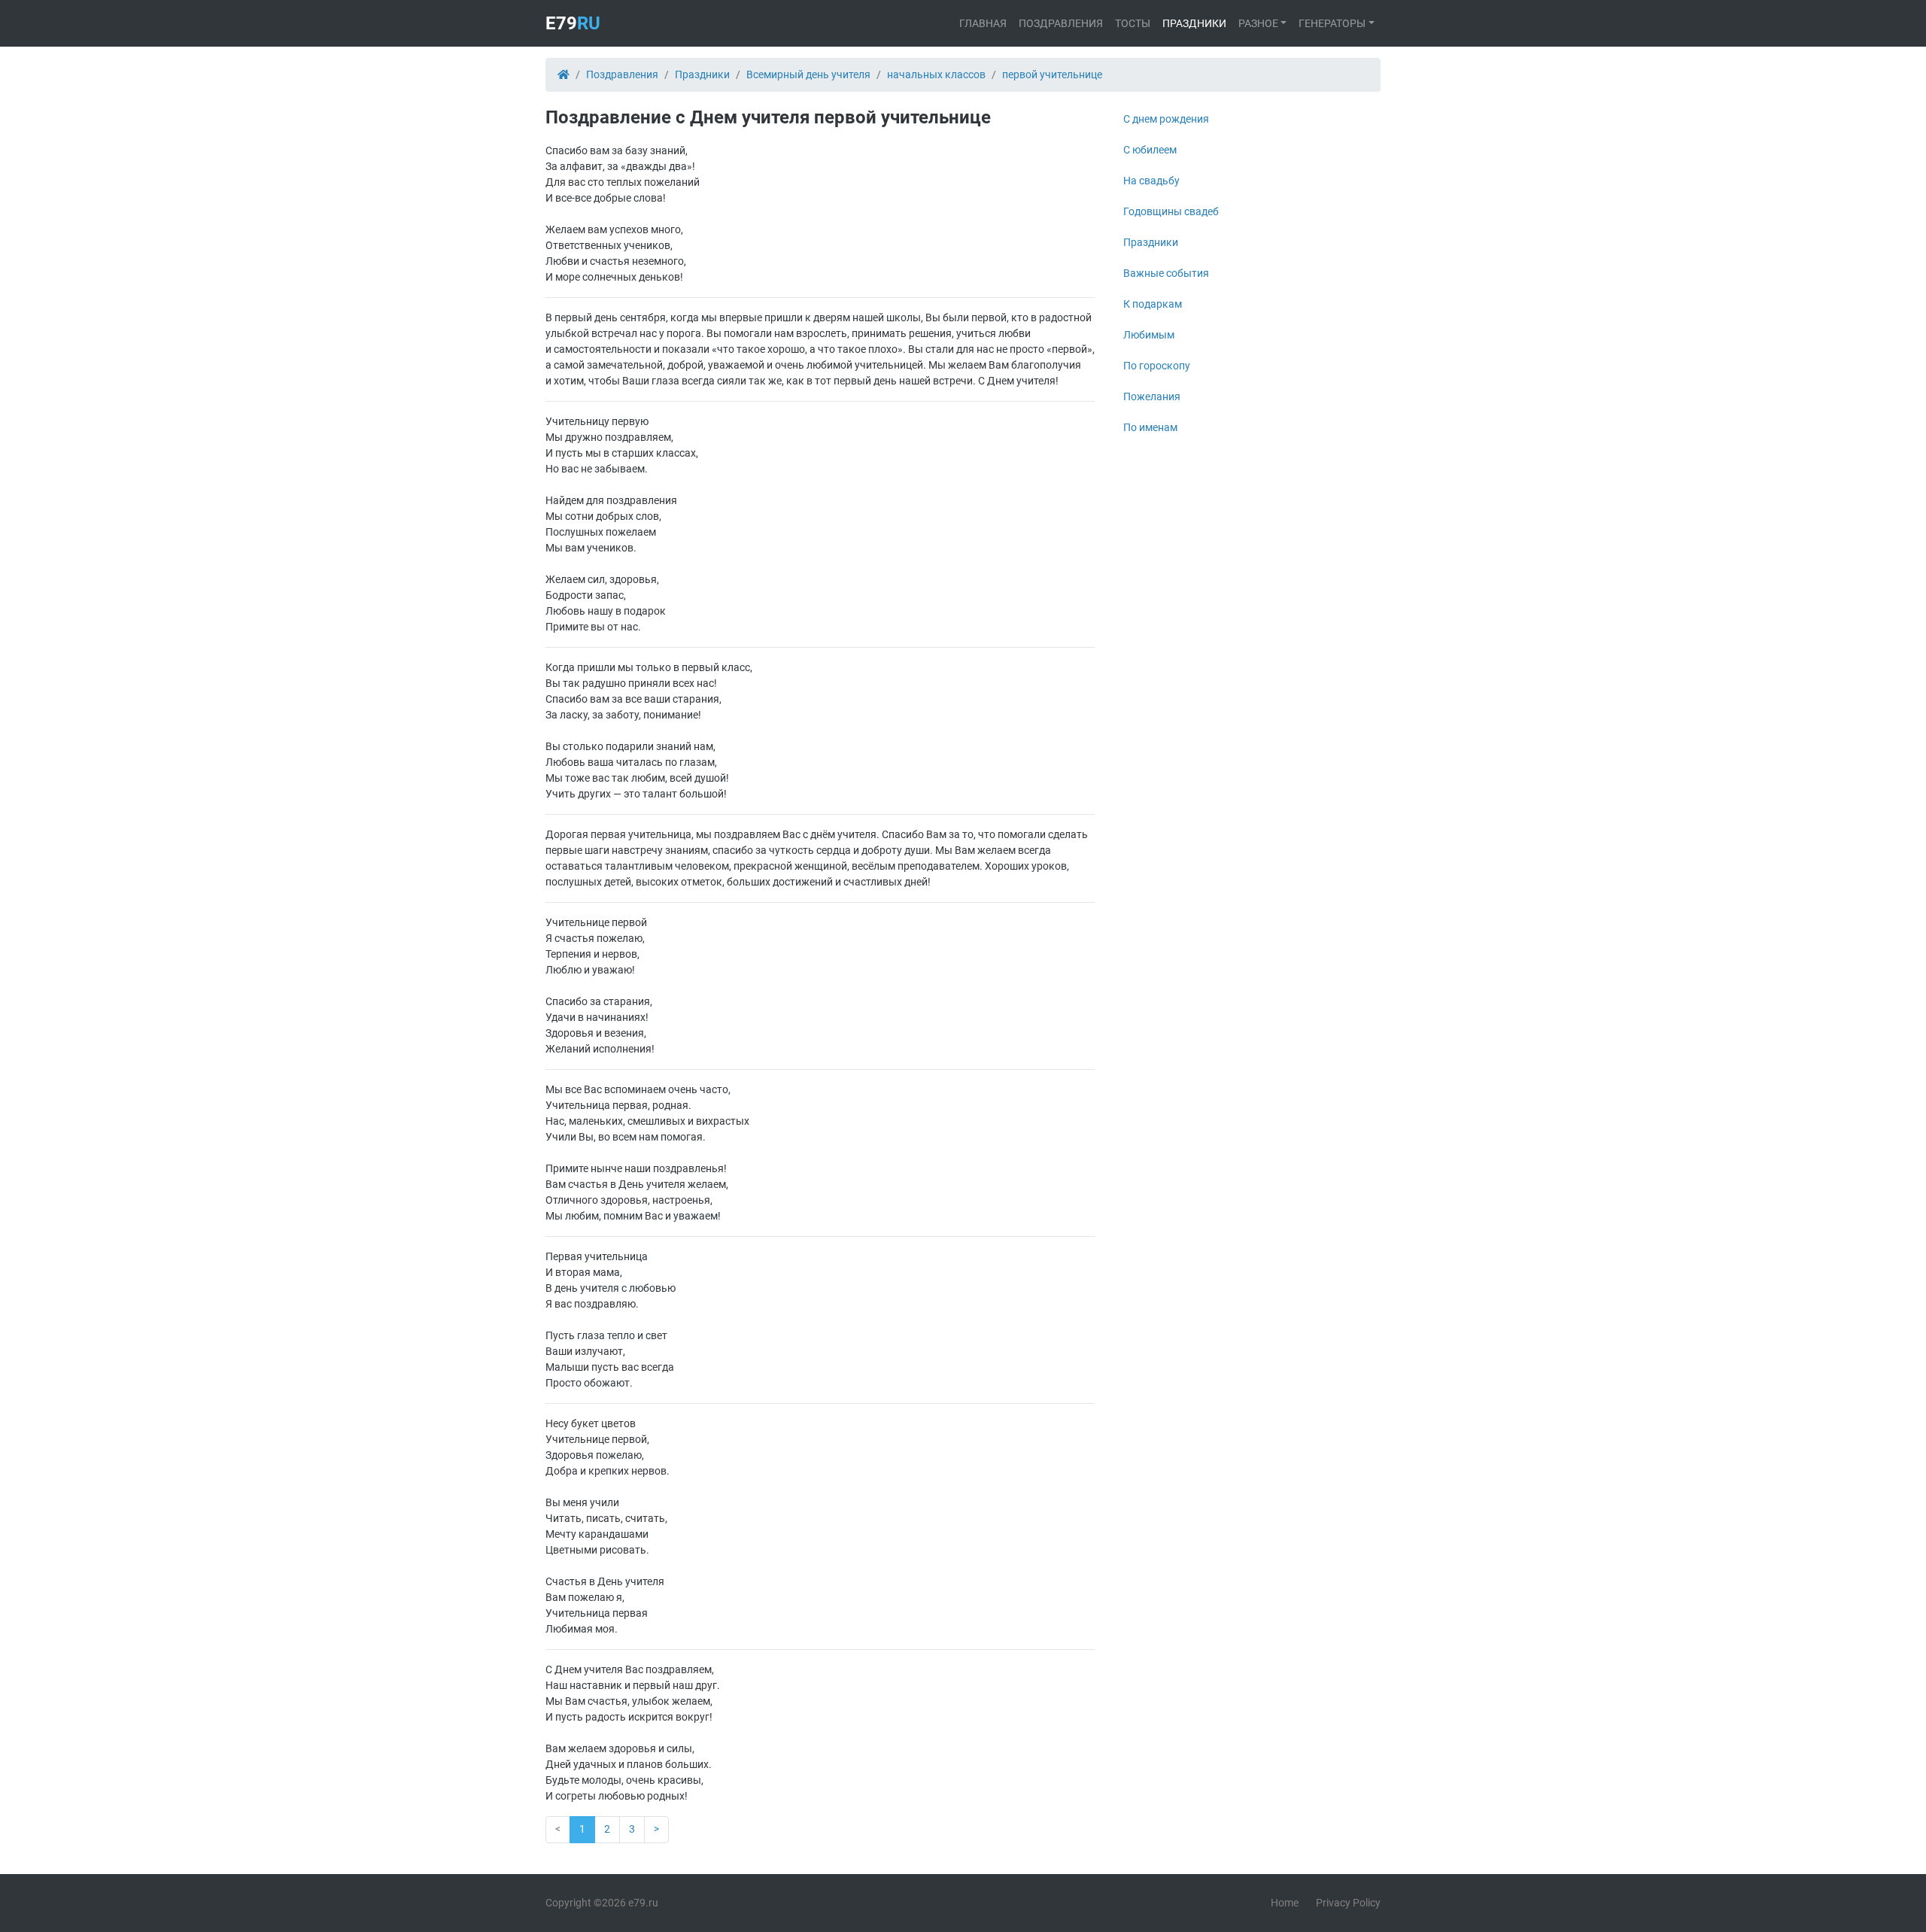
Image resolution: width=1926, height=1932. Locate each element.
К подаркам (1153, 304)
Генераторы (1332, 23)
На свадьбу (1151, 181)
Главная (983, 23)
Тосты (1133, 23)
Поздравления (1061, 23)
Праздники (1194, 23)
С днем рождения (1166, 119)
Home (1285, 1903)
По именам (1150, 427)
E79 (573, 23)
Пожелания (1152, 396)
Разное (1258, 23)
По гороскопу (1157, 366)
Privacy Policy (1348, 1903)
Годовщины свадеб (1171, 211)
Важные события (1166, 273)
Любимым (1149, 335)
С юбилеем (1150, 150)
